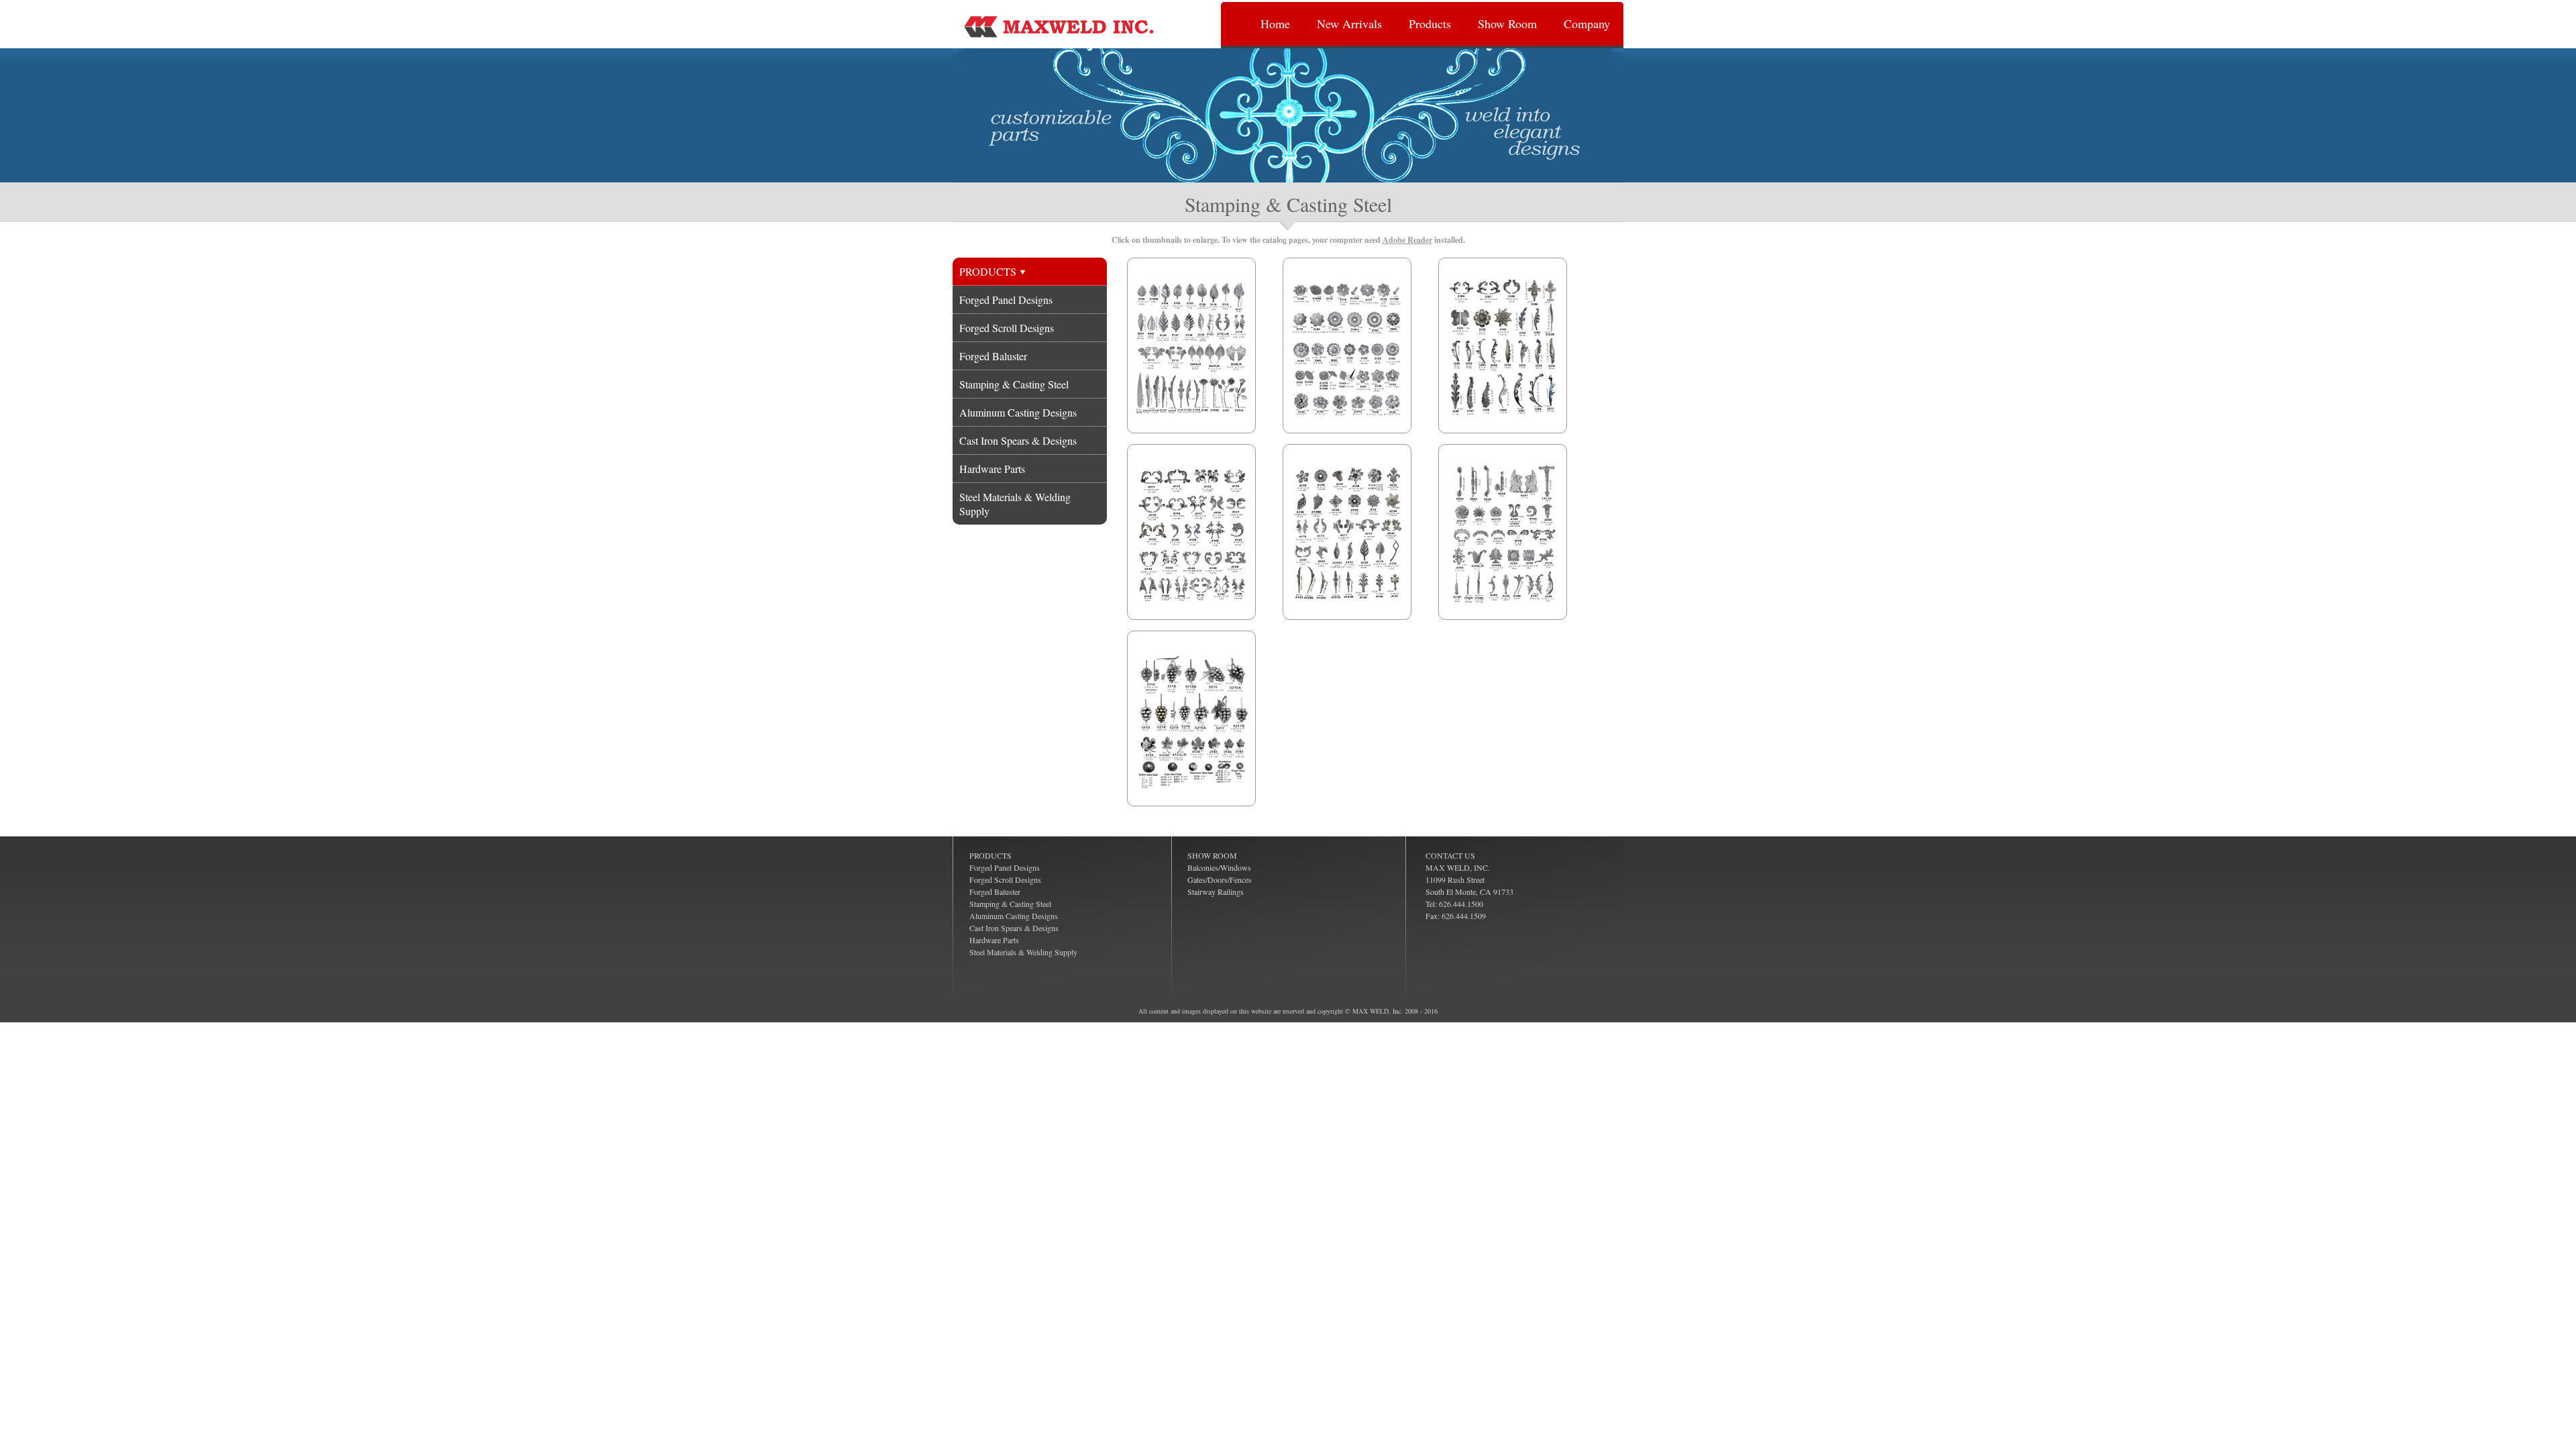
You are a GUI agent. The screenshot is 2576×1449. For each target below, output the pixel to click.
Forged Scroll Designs (1007, 328)
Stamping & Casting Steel (1014, 384)
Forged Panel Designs (1006, 300)
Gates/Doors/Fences (1220, 879)
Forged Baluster (993, 356)
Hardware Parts (992, 469)
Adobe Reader (1407, 240)
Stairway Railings (1216, 892)
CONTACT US (1450, 855)
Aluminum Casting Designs (1018, 412)
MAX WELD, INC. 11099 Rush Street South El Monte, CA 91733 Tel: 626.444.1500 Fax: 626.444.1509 (1469, 892)
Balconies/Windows (1219, 867)
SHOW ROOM (1212, 855)
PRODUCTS (989, 271)
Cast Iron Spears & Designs (1018, 440)
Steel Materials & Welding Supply (1015, 504)
